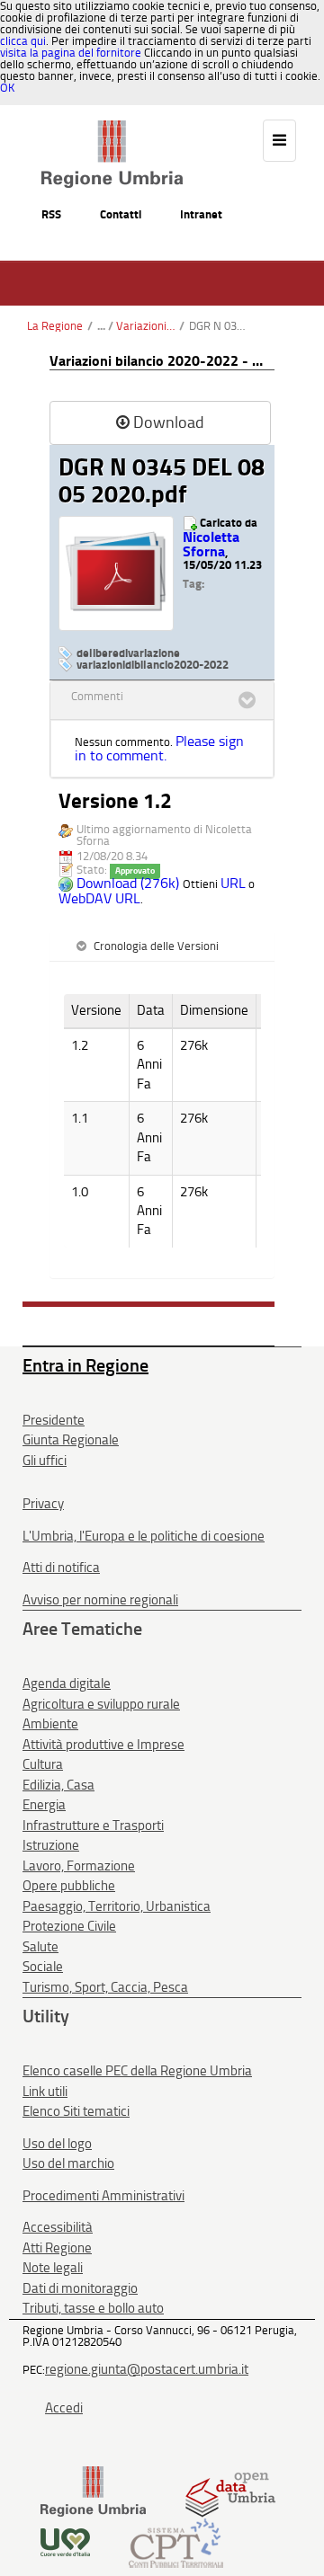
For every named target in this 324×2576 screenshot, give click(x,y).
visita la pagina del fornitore (71, 53)
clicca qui (23, 41)
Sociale (43, 1967)
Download (169, 422)
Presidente (54, 1420)
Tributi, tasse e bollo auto (93, 2308)
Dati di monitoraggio (80, 2288)
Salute (40, 1947)
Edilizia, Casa (58, 1785)
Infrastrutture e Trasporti (93, 1825)
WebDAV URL (99, 898)
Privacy (43, 1504)
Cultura (43, 1764)
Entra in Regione (85, 1365)
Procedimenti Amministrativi (103, 2196)
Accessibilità (58, 2227)
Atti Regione (57, 2248)
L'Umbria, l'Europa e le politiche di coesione (144, 1536)
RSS (51, 214)
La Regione (55, 326)
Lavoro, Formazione (79, 1866)
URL (233, 883)
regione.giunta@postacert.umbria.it (147, 2369)
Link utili (45, 2092)
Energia (44, 1805)
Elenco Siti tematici (76, 2111)
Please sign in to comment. (159, 748)
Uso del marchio (68, 2163)
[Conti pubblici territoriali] (176, 2541)
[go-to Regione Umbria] (112, 129)
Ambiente (50, 1724)
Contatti (121, 214)
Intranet (201, 214)
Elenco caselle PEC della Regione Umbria (137, 2071)
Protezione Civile (69, 1926)
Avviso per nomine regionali (100, 1600)
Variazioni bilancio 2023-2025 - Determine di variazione (145, 326)
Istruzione (51, 1845)
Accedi (64, 2408)
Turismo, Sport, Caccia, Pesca (105, 1987)
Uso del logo (57, 2144)
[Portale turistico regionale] (65, 2541)
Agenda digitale (67, 1683)
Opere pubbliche (69, 1886)
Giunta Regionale (71, 1440)
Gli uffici (45, 1461)
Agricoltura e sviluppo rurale (101, 1704)
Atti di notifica (61, 1568)
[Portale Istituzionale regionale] (93, 2491)
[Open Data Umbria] (230, 2491)
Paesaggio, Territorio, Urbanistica (117, 1906)
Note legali (53, 2268)
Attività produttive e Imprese (103, 1745)
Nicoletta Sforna (211, 544)
